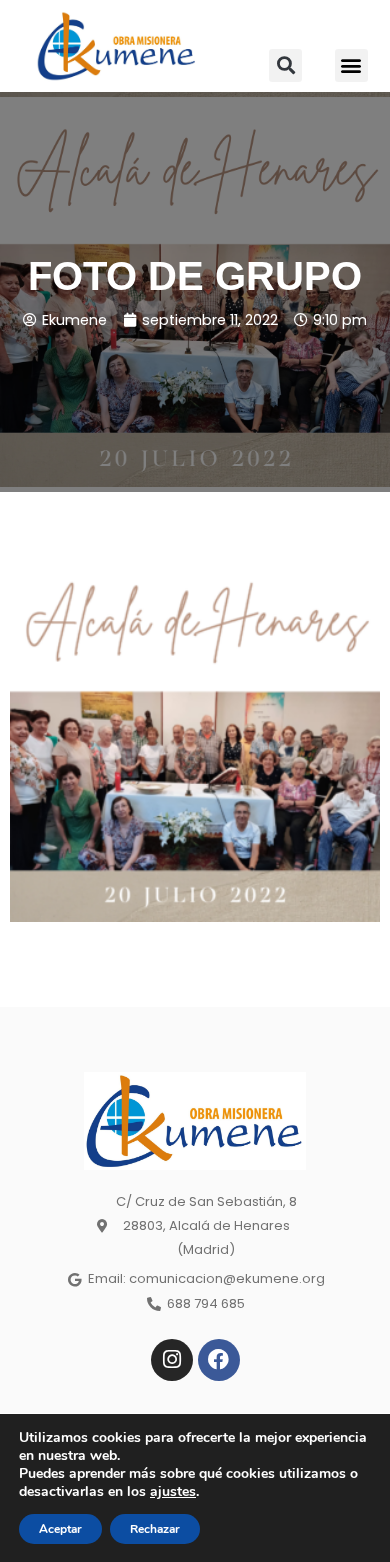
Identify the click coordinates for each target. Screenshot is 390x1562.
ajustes (173, 1492)
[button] (285, 65)
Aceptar (60, 1529)
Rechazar (155, 1529)
